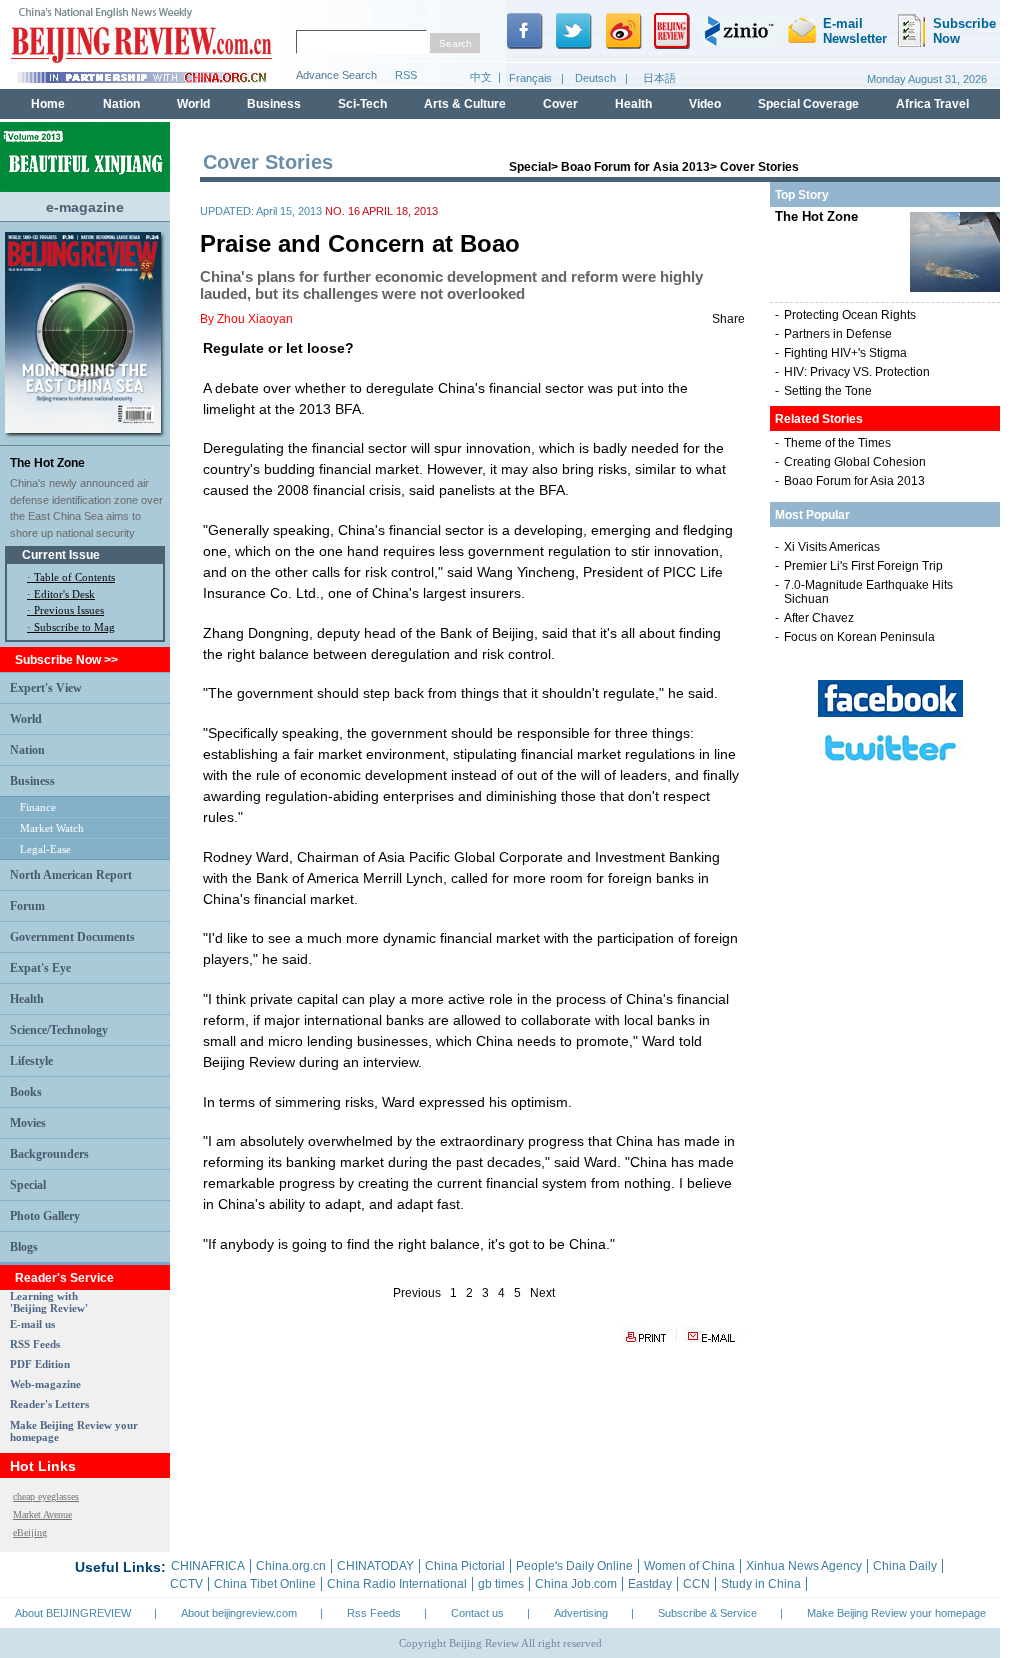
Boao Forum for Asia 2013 (635, 167)
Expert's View (46, 688)
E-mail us (32, 1324)
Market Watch (52, 828)
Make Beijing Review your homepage (896, 1613)
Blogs (24, 1247)
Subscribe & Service (707, 1613)
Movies (28, 1123)
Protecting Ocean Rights (850, 315)
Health (27, 999)
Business (32, 781)
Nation (27, 750)
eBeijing (30, 1532)
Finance (38, 807)
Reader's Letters (49, 1404)
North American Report (71, 875)
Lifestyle (31, 1061)
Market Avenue (42, 1514)
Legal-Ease (45, 849)
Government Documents (72, 937)
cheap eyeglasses (46, 1496)
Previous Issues (69, 610)
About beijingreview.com (239, 1613)
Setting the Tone (828, 391)
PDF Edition (40, 1364)
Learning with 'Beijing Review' (49, 1302)
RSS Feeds (35, 1344)
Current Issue (61, 555)
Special (28, 1185)
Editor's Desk (64, 594)
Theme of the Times (837, 443)
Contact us (477, 1613)
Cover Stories (759, 167)
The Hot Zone (47, 463)
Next (542, 1293)
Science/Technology (59, 1030)
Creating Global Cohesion (855, 462)
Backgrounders (49, 1154)
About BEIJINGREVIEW (73, 1613)
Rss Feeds (374, 1613)
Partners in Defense (838, 334)
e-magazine (85, 207)
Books (26, 1092)
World (26, 719)
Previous (417, 1293)
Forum (27, 906)
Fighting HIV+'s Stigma (845, 353)
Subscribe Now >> (66, 660)
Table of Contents (74, 577)
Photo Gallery (45, 1216)
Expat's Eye (40, 968)
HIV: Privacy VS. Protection (857, 372)
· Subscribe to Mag (71, 627)
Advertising (581, 1613)
